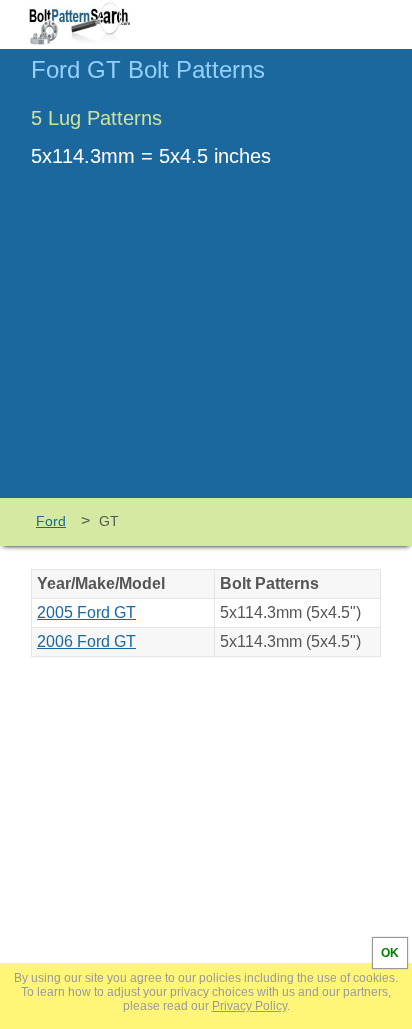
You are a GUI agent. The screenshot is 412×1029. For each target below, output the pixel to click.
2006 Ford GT (86, 641)
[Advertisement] (206, 348)
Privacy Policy (249, 1006)
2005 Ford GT (86, 612)
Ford (51, 521)
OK (390, 953)
